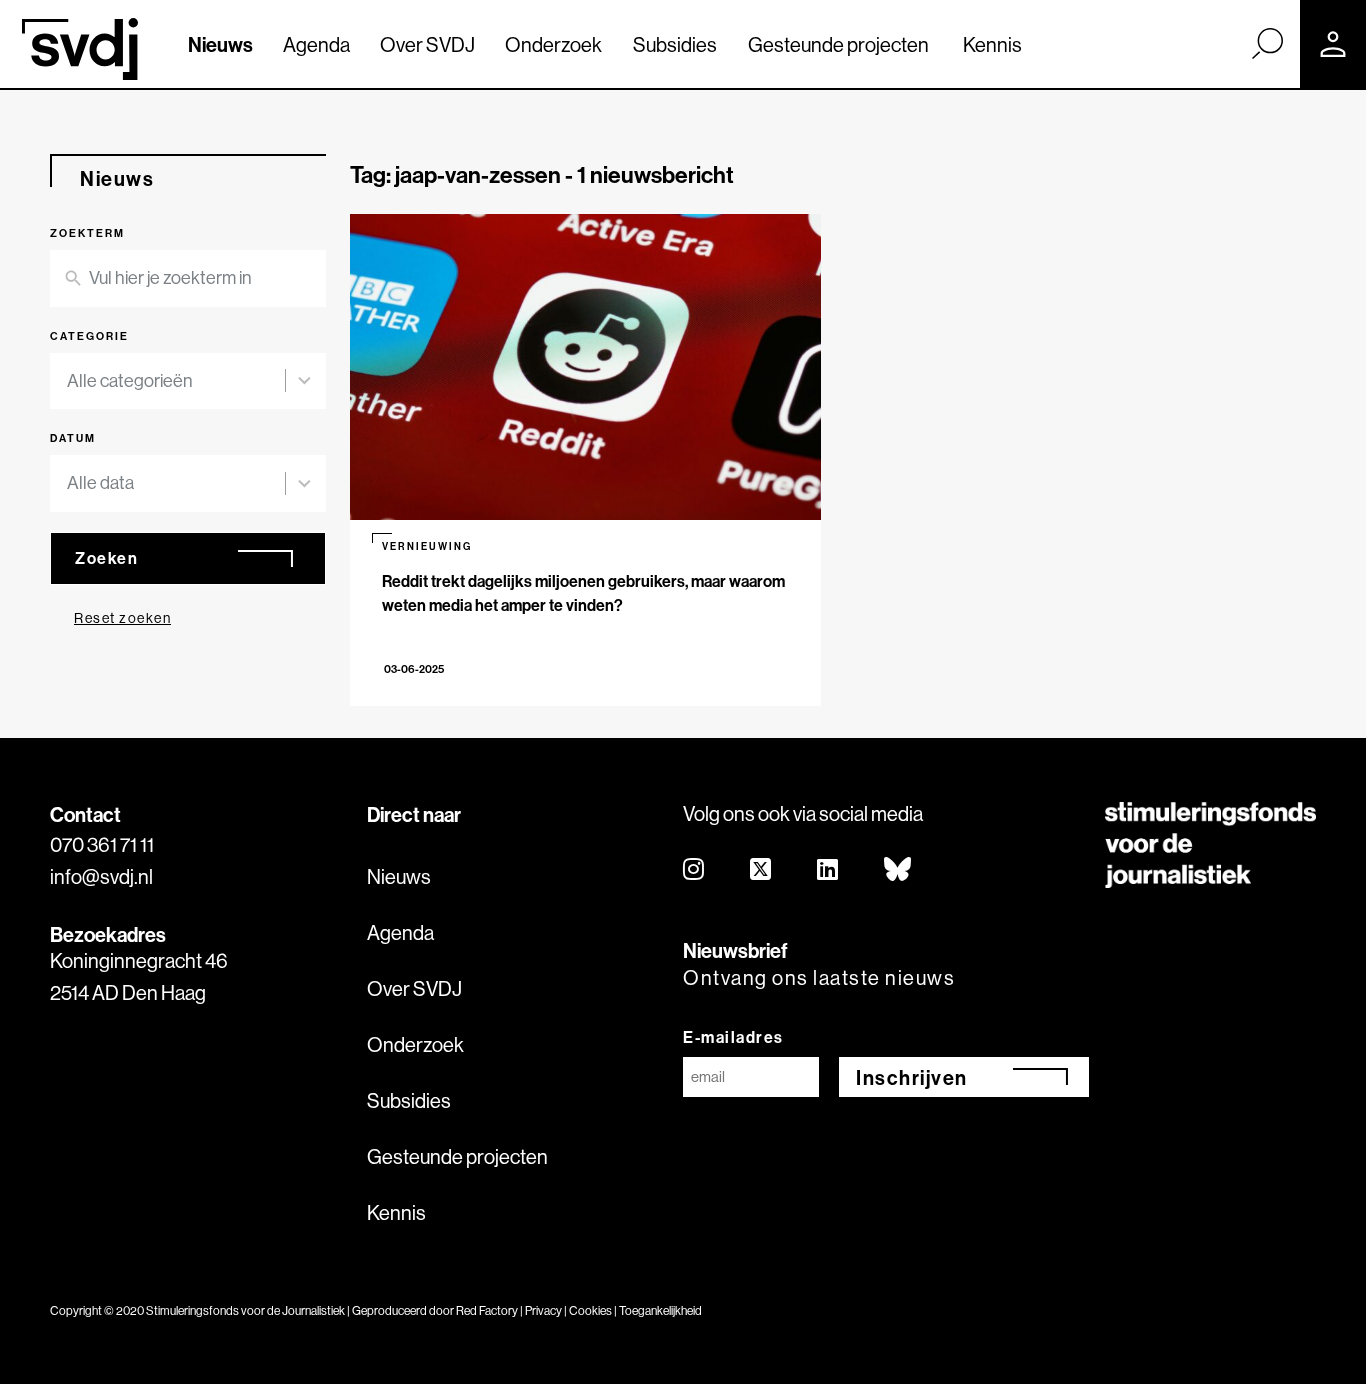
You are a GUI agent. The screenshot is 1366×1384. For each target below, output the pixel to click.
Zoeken (106, 558)
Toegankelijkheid (660, 1310)
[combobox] (188, 381)
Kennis (992, 44)
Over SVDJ (427, 44)
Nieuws (220, 44)
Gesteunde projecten (838, 44)
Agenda (316, 44)
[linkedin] (828, 870)
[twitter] (761, 870)
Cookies (590, 1310)
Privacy (543, 1310)
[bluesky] (898, 870)
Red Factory (487, 1310)
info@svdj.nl (101, 876)
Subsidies (675, 44)
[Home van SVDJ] (80, 49)
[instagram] (694, 870)
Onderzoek (553, 44)
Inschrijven (912, 1077)
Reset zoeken (122, 618)
